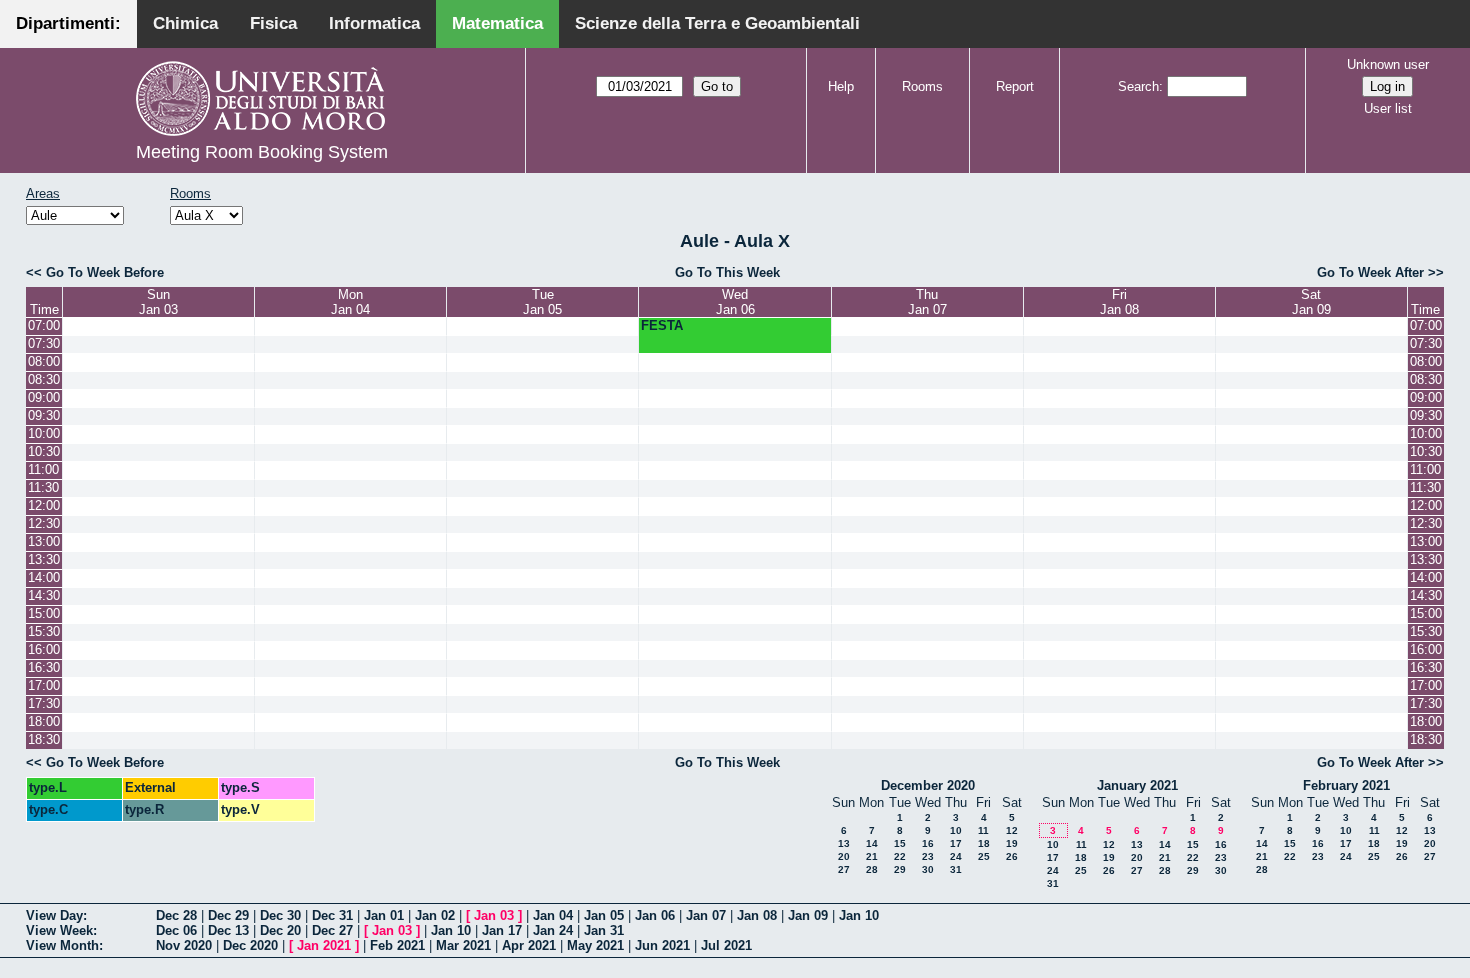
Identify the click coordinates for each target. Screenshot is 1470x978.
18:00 (44, 721)
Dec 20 (280, 930)
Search (1138, 86)
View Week (59, 930)
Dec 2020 (250, 945)
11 (983, 830)
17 (956, 843)
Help (841, 86)
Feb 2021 (397, 945)
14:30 (44, 595)
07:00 (44, 325)
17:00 (44, 685)
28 (872, 869)
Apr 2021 (529, 945)
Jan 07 (706, 915)
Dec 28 (176, 915)
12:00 (44, 505)
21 (872, 856)
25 (984, 856)
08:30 (44, 379)
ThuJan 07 (927, 302)
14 (872, 843)
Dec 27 (332, 930)
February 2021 (1346, 785)
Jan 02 (435, 915)
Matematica (497, 23)
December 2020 (928, 785)
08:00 (44, 361)
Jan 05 (604, 915)
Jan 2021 (324, 945)
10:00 (44, 433)
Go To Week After (1370, 272)
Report (1015, 86)
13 (844, 843)
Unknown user (1388, 64)
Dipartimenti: (68, 23)
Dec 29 (228, 915)
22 (900, 856)
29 (900, 869)
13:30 (44, 559)
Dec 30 (280, 915)
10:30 (44, 451)
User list (1388, 108)
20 (844, 856)
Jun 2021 (662, 945)
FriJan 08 (1119, 302)
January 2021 (1137, 785)
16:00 (44, 649)
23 (928, 856)
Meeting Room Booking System (262, 152)
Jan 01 (384, 915)
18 (984, 843)
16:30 (44, 667)
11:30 (43, 487)
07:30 (44, 343)
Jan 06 (655, 915)
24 (956, 856)
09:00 (44, 397)
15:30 (44, 631)
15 (900, 843)
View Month (62, 945)
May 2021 (595, 945)
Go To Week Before (105, 272)
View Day (54, 915)
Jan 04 (553, 915)
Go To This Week (727, 272)
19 (1012, 843)
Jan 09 (808, 915)
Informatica (374, 23)
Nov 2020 (184, 945)
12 (1012, 830)
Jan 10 (859, 915)
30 (928, 869)
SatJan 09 (1311, 302)
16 (928, 843)
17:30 (44, 703)
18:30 (44, 739)
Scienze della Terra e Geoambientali (717, 23)
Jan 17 (502, 930)
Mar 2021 (463, 945)
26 (1012, 856)
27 (844, 869)
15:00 (44, 613)
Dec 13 (228, 930)
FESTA (662, 325)
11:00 (43, 469)
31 (956, 869)
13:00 (44, 541)
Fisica (273, 23)
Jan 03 (494, 915)
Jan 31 (604, 930)
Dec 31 (332, 915)
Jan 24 (553, 930)
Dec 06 (176, 930)
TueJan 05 (542, 302)
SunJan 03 (158, 302)
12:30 (44, 523)
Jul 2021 (726, 945)
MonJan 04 (350, 302)
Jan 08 (757, 915)
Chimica (185, 23)
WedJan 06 (735, 302)
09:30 (44, 415)
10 (956, 830)
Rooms (922, 86)
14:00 (44, 577)
